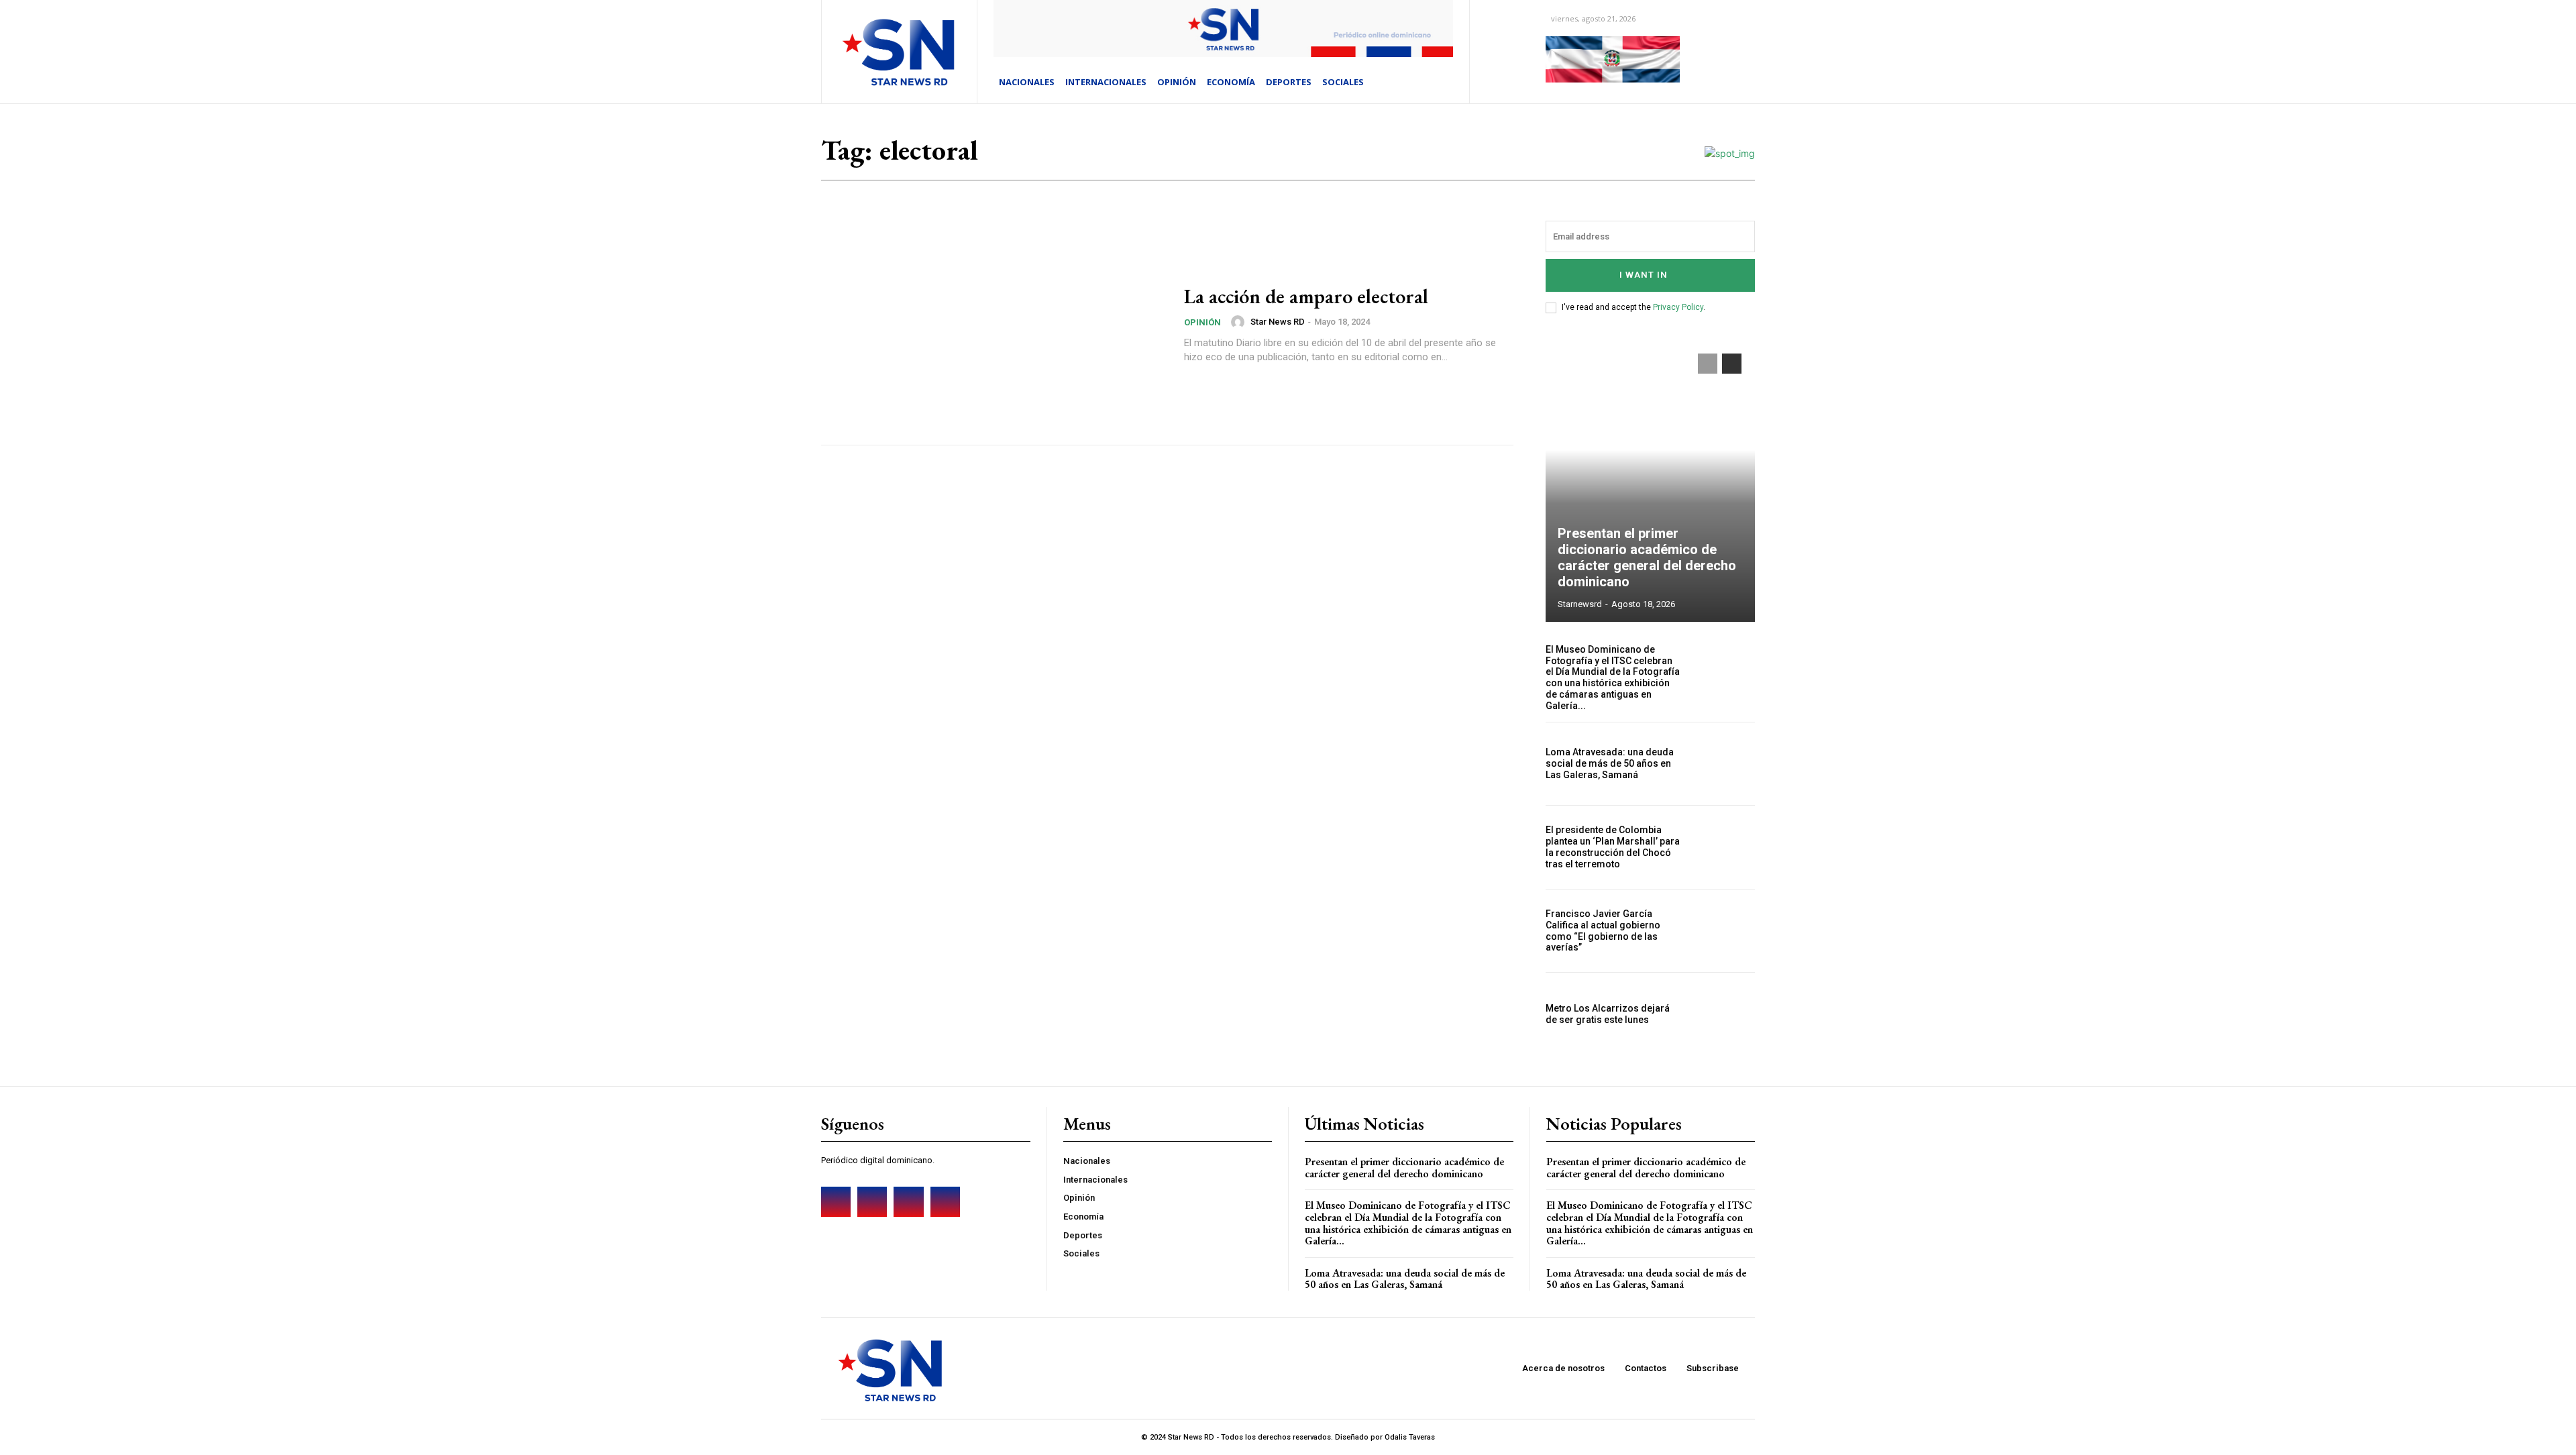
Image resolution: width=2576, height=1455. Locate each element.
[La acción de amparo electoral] (994, 325)
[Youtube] (945, 1201)
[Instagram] (872, 1201)
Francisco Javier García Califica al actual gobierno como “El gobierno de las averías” (1603, 930)
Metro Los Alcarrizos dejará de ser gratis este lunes (1608, 1014)
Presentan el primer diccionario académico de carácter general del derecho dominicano (1647, 557)
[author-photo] (1240, 322)
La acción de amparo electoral (1306, 296)
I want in (1644, 275)
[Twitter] (908, 1201)
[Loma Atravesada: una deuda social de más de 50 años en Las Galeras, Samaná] (1723, 764)
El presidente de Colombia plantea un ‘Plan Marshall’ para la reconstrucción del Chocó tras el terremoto (1613, 847)
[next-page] (1732, 364)
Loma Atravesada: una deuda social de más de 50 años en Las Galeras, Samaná (1610, 763)
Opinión (1202, 322)
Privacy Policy (1678, 307)
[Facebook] (836, 1201)
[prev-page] (1708, 364)
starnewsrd (1580, 604)
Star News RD (1278, 322)
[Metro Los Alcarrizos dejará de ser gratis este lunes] (1723, 1014)
